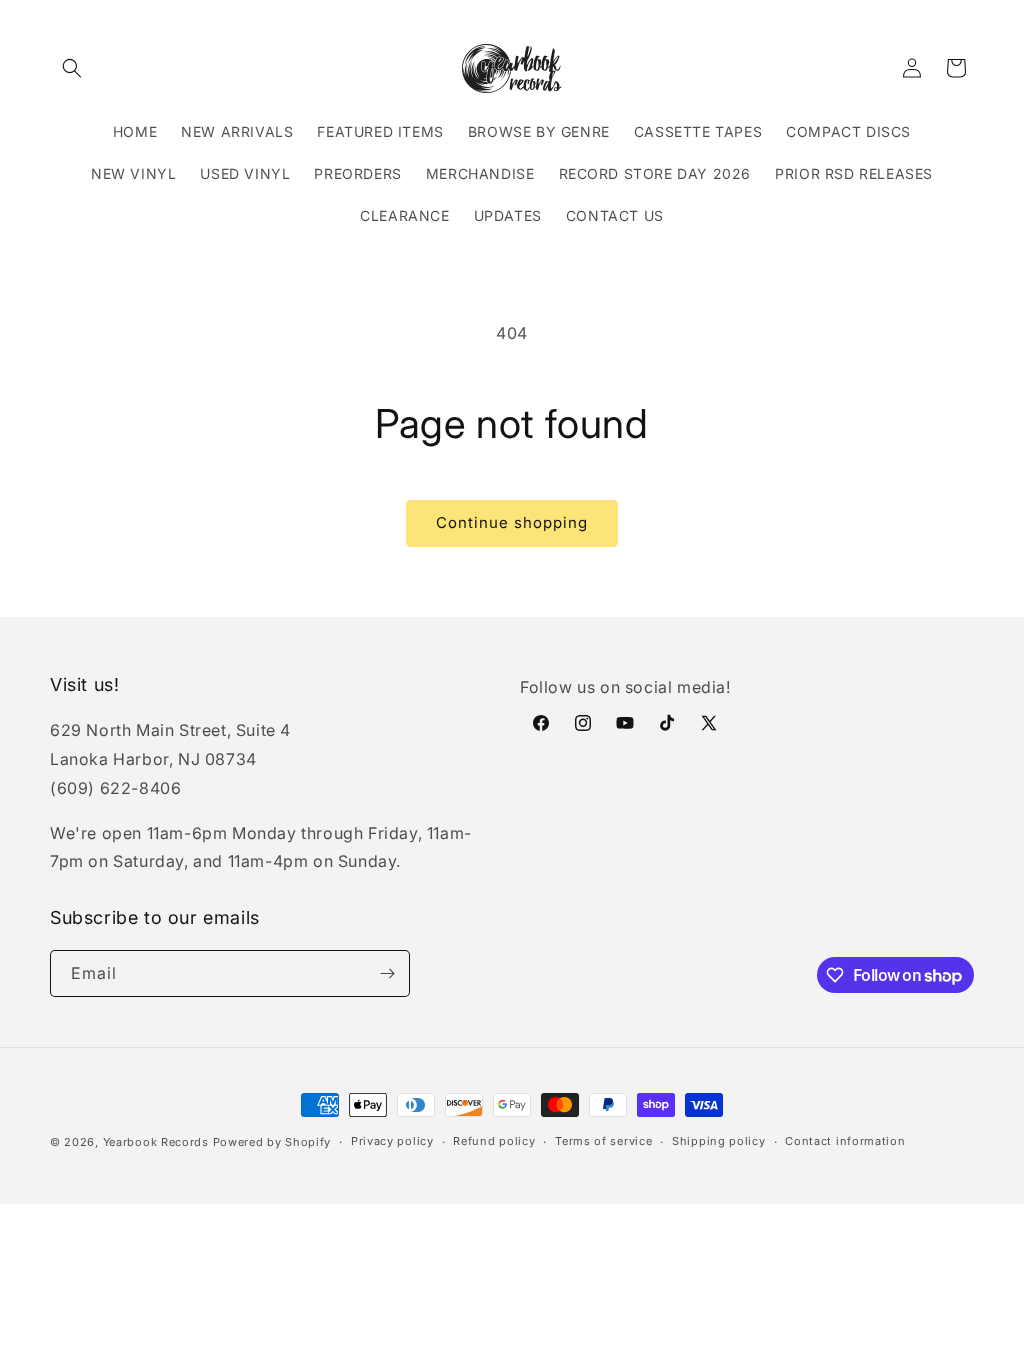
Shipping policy (719, 1141)
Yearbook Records (156, 1142)
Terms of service (603, 1141)
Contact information (845, 1141)
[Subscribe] (387, 973)
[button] (72, 68)
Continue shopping (512, 522)
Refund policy (494, 1141)
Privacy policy (392, 1141)
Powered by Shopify (272, 1142)
